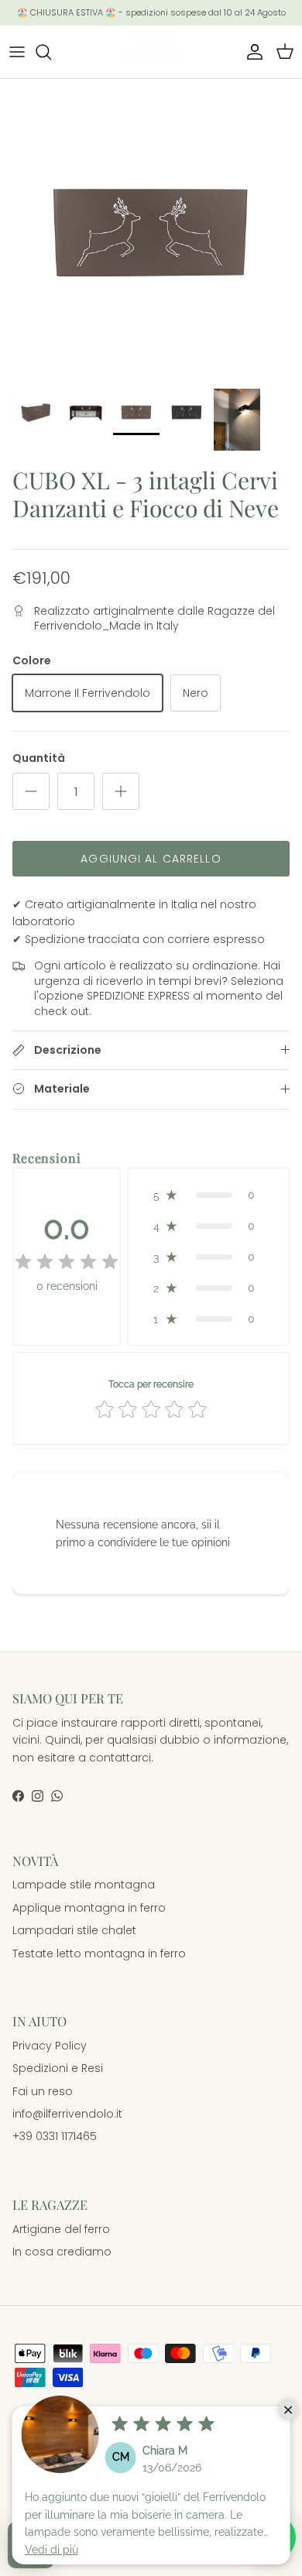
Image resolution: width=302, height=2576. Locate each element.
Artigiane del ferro (61, 2229)
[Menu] (17, 52)
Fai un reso (43, 2091)
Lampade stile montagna (84, 1885)
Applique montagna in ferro (89, 1908)
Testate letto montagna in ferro (99, 1953)
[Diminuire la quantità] (31, 791)
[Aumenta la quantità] (121, 791)
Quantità (39, 758)
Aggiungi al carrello (151, 859)
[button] (208, 1195)
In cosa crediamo (62, 2252)
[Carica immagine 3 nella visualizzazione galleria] (151, 230)
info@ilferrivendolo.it (67, 2114)
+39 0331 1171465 (55, 2136)
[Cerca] (51, 52)
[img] (67, 1262)
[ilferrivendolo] (151, 52)
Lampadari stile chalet (74, 1930)
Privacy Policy (50, 2046)
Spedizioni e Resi (58, 2068)
